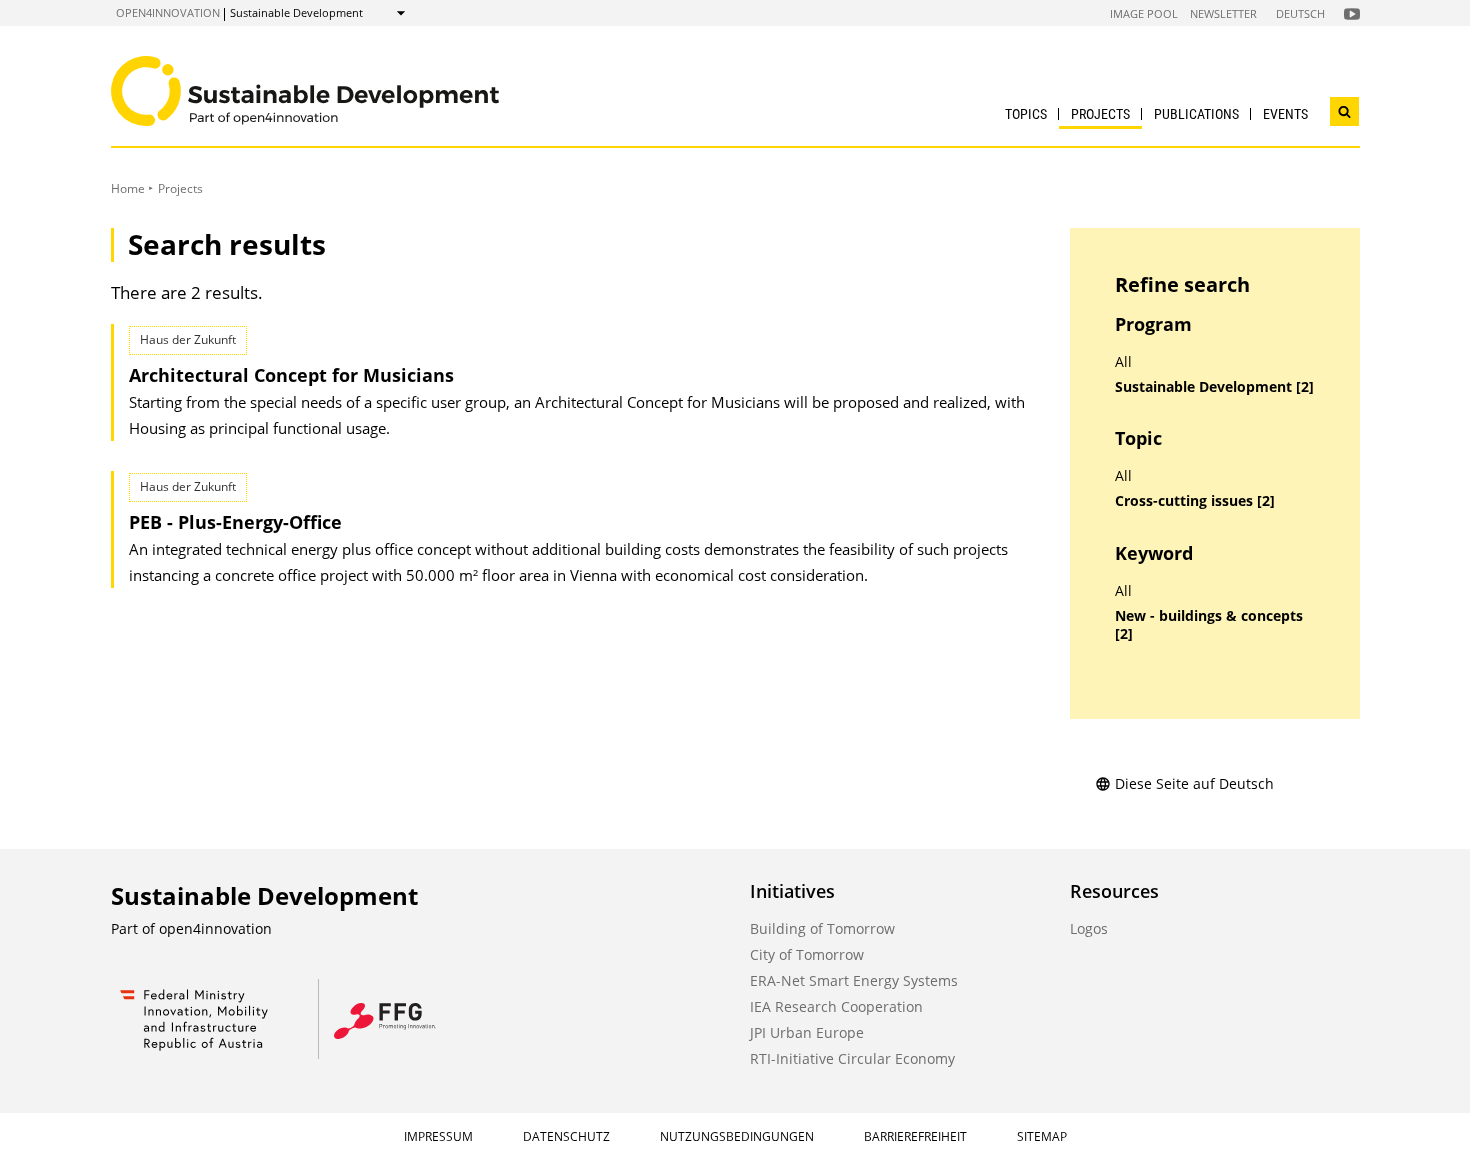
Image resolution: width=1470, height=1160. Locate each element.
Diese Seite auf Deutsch (1194, 783)
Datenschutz (566, 1136)
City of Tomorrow (807, 954)
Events (1285, 114)
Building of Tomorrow (822, 928)
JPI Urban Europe (807, 1032)
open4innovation (168, 12)
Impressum (438, 1136)
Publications (1196, 114)
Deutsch (1300, 13)
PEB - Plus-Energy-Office (235, 522)
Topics (1026, 114)
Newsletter (1223, 13)
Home (128, 188)
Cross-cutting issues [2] (1195, 501)
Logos (1089, 928)
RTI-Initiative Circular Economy (852, 1058)
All (1123, 362)
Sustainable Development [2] (1214, 387)
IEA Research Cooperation (836, 1006)
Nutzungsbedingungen (737, 1136)
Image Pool (1144, 13)
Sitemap (1042, 1136)
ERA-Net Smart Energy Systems (854, 980)
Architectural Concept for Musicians (291, 375)
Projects (1100, 114)
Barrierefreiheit (915, 1136)
